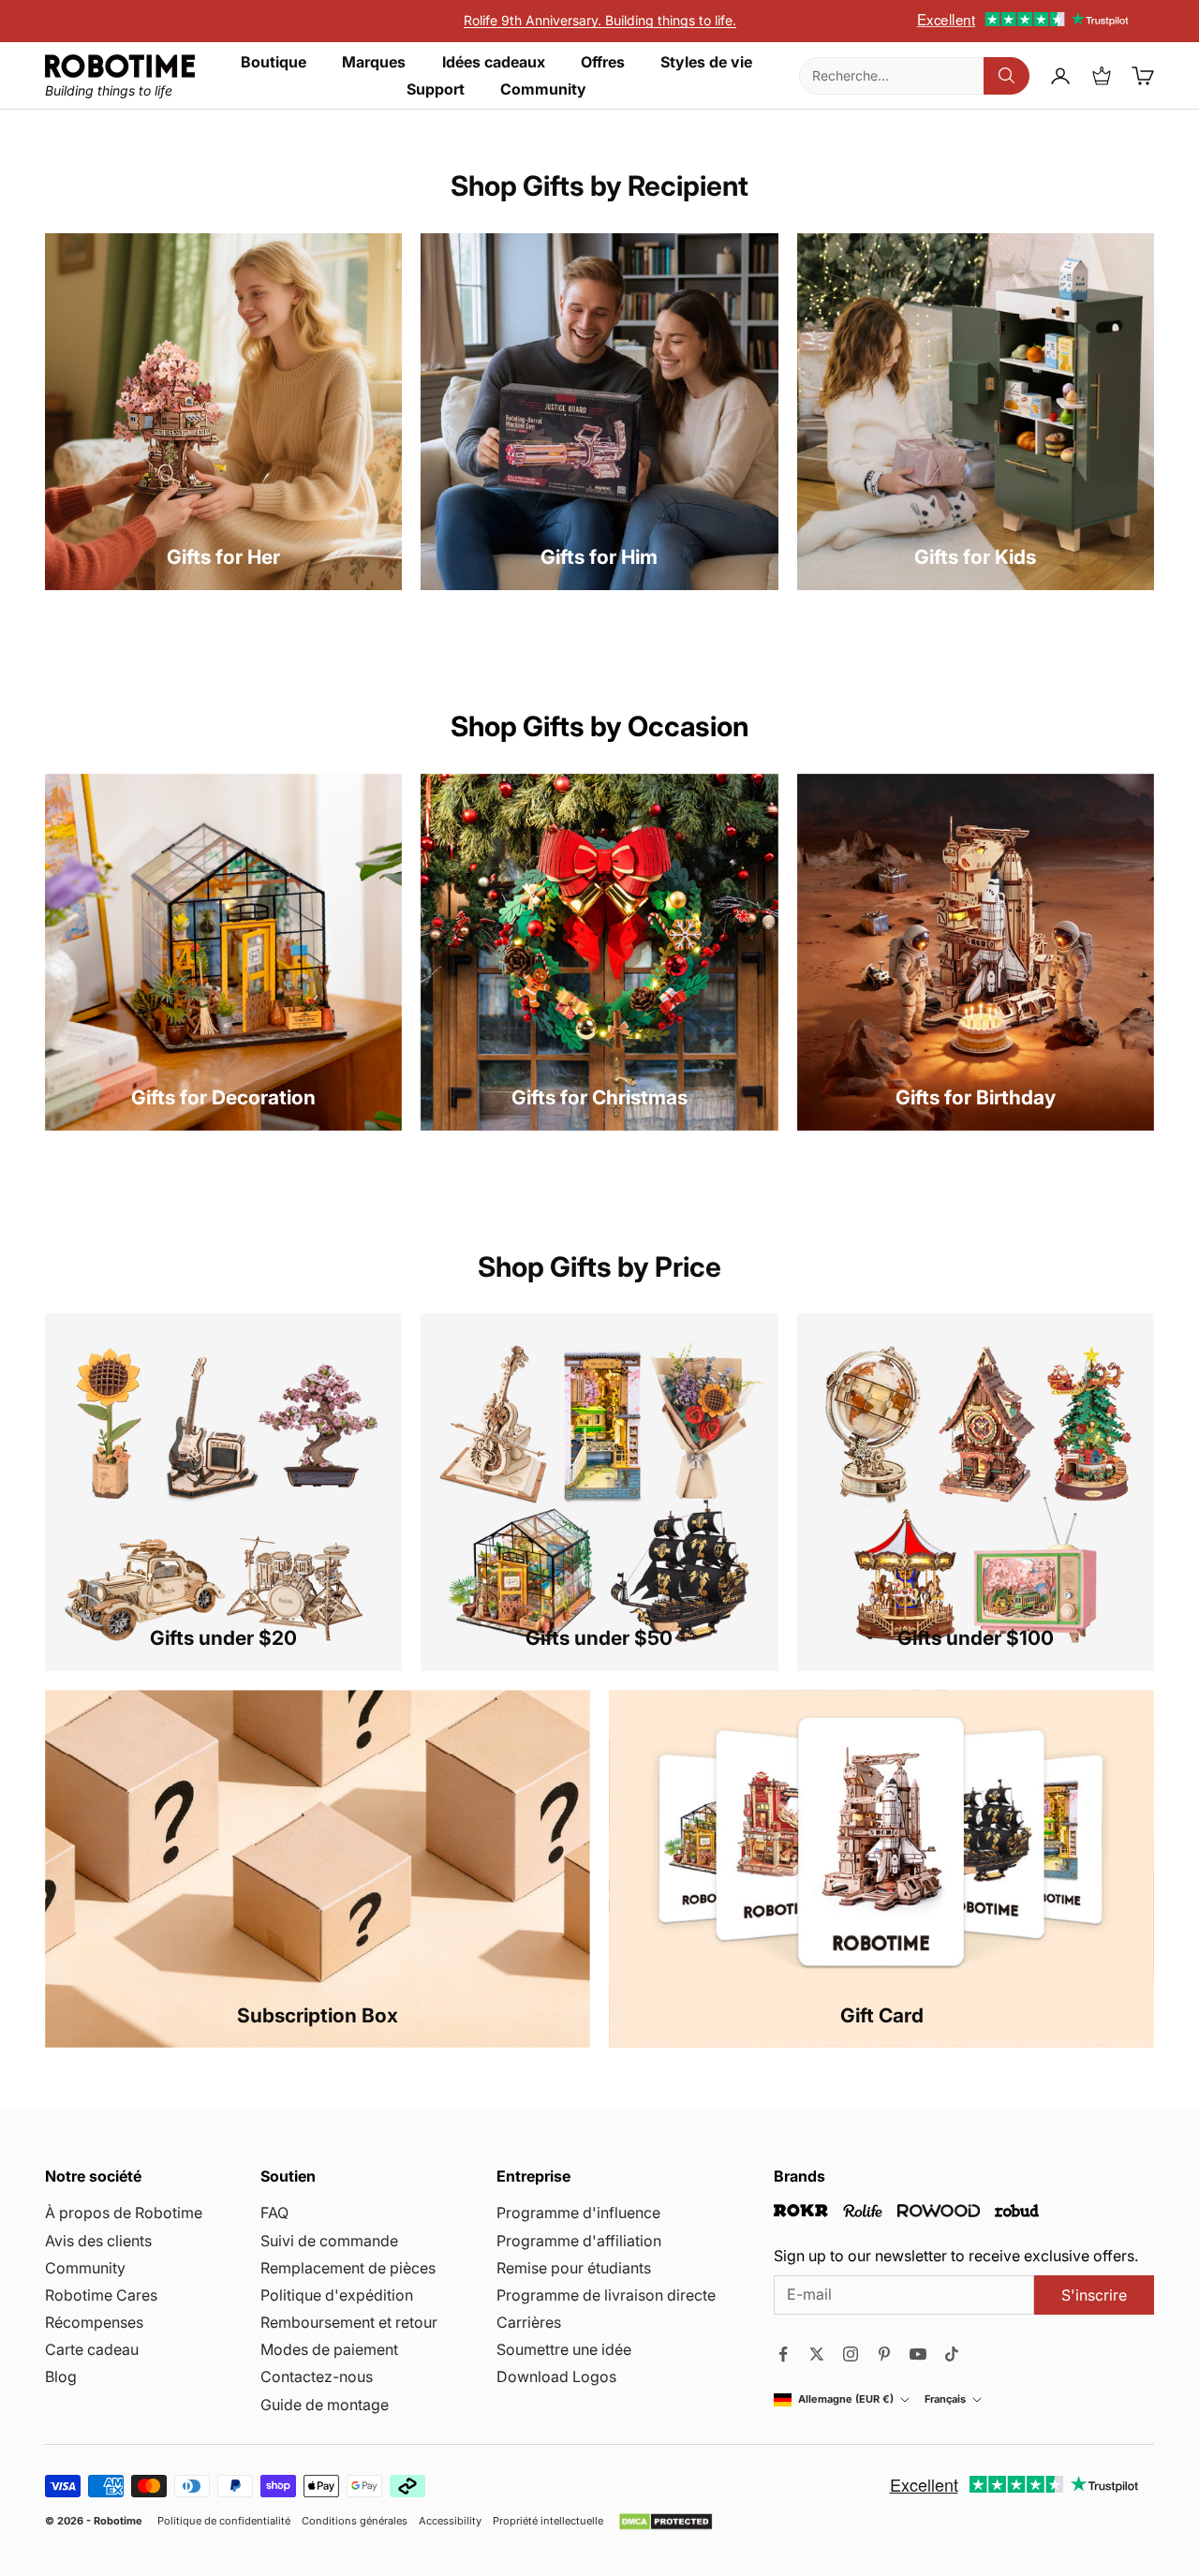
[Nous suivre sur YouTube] (918, 2354)
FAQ (274, 2213)
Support (436, 89)
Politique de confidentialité (224, 2521)
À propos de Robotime (124, 2213)
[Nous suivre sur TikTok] (952, 2354)
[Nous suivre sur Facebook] (783, 2354)
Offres (603, 62)
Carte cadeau (92, 2349)
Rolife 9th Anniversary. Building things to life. (600, 20)
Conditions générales (355, 2521)
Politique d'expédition (337, 2295)
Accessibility (450, 2521)
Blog (61, 2376)
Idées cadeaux (494, 62)
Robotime (118, 2521)
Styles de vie (706, 62)
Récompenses (94, 2322)
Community (543, 89)
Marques (374, 62)
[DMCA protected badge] (666, 2522)
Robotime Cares (101, 2295)
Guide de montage (325, 2405)
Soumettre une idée (564, 2349)
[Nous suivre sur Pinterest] (884, 2354)
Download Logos (556, 2376)
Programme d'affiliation (579, 2241)
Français (945, 2399)
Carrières (529, 2322)
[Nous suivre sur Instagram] (851, 2354)
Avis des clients (98, 2241)
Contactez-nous (317, 2376)
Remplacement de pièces (348, 2268)
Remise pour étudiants (574, 2268)
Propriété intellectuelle (548, 2521)
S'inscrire (1094, 2295)
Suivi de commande (329, 2241)
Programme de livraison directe (606, 2295)
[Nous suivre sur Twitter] (817, 2354)
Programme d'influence (578, 2213)
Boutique (274, 62)
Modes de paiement (329, 2349)
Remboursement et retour (349, 2322)
